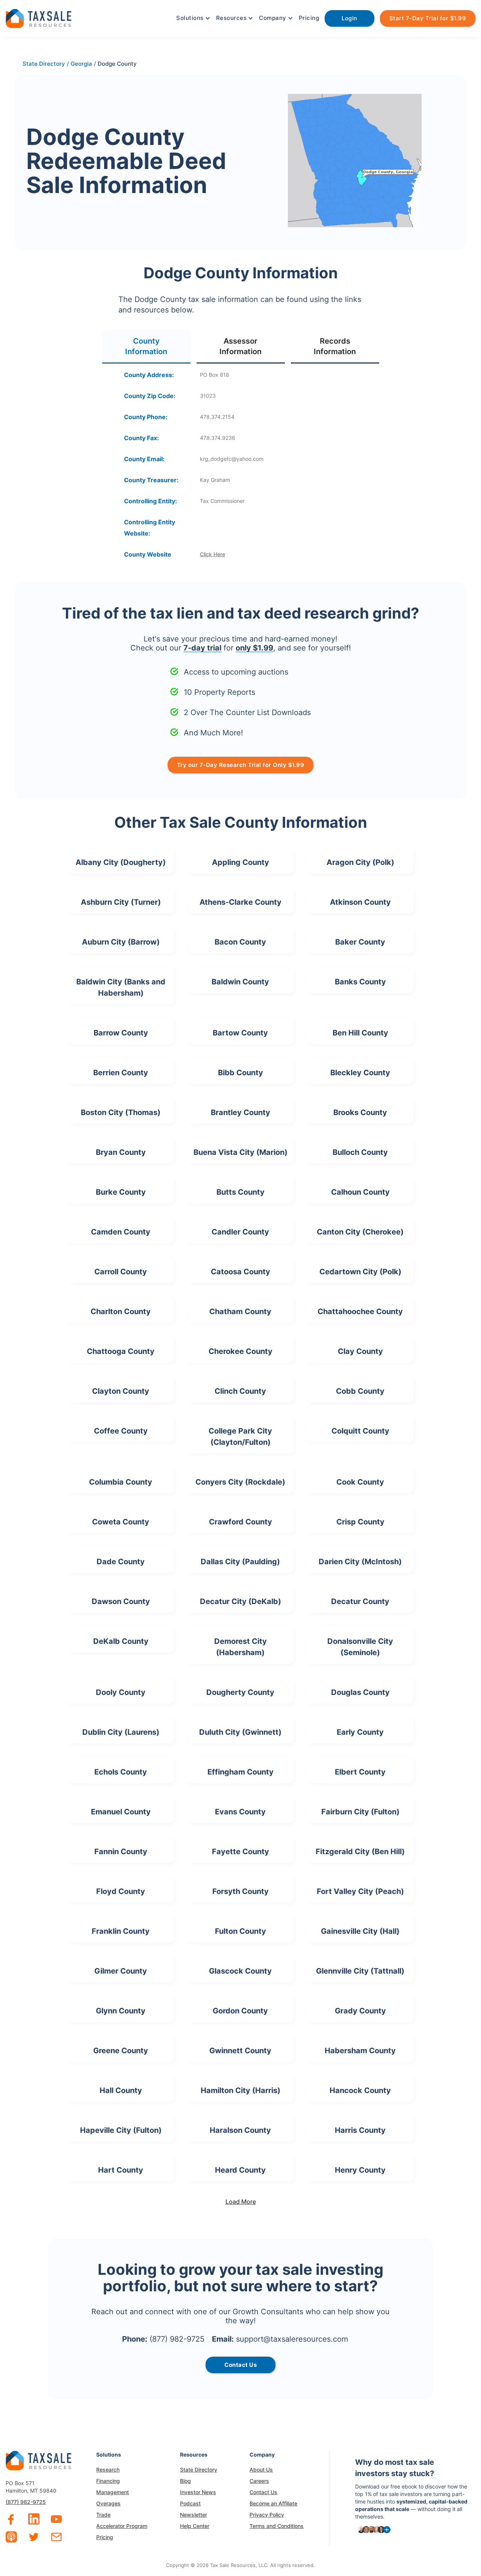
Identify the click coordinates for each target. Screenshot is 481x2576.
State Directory (199, 2470)
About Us (261, 2470)
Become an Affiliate (273, 2503)
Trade (103, 2515)
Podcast (190, 2503)
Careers (259, 2481)
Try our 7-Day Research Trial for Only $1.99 (241, 765)
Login (349, 18)
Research (108, 2470)
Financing (108, 2481)
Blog (185, 2481)
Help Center (195, 2526)
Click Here (213, 554)
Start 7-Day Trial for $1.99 (428, 18)
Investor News (198, 2492)
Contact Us (263, 2492)
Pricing (309, 18)
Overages (108, 2503)
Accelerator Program (122, 2526)
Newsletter (194, 2515)
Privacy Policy (267, 2515)
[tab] (146, 347)
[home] (39, 17)
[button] (192, 18)
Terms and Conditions (277, 2526)
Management (113, 2492)
